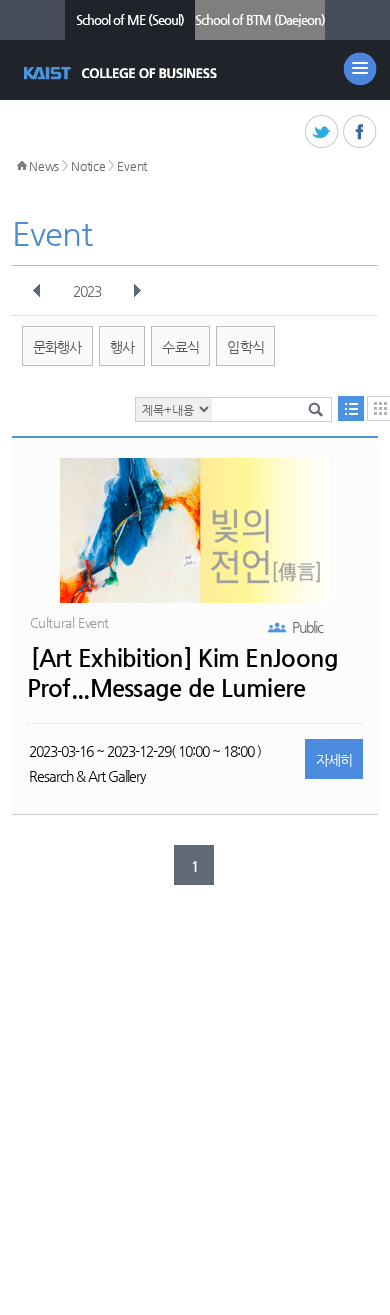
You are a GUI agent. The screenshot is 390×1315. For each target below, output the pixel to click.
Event (132, 166)
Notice (88, 166)
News (44, 166)
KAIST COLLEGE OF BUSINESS (122, 73)
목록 (351, 408)
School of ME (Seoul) (130, 19)
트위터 (322, 132)
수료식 (180, 347)
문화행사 (57, 347)
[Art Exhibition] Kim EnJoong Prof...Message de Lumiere (183, 673)
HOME (22, 166)
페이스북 (360, 132)
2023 (87, 291)
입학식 (245, 347)
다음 (137, 291)
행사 (122, 347)
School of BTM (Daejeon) (260, 19)
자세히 (334, 760)
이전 (37, 291)
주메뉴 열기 (360, 69)
